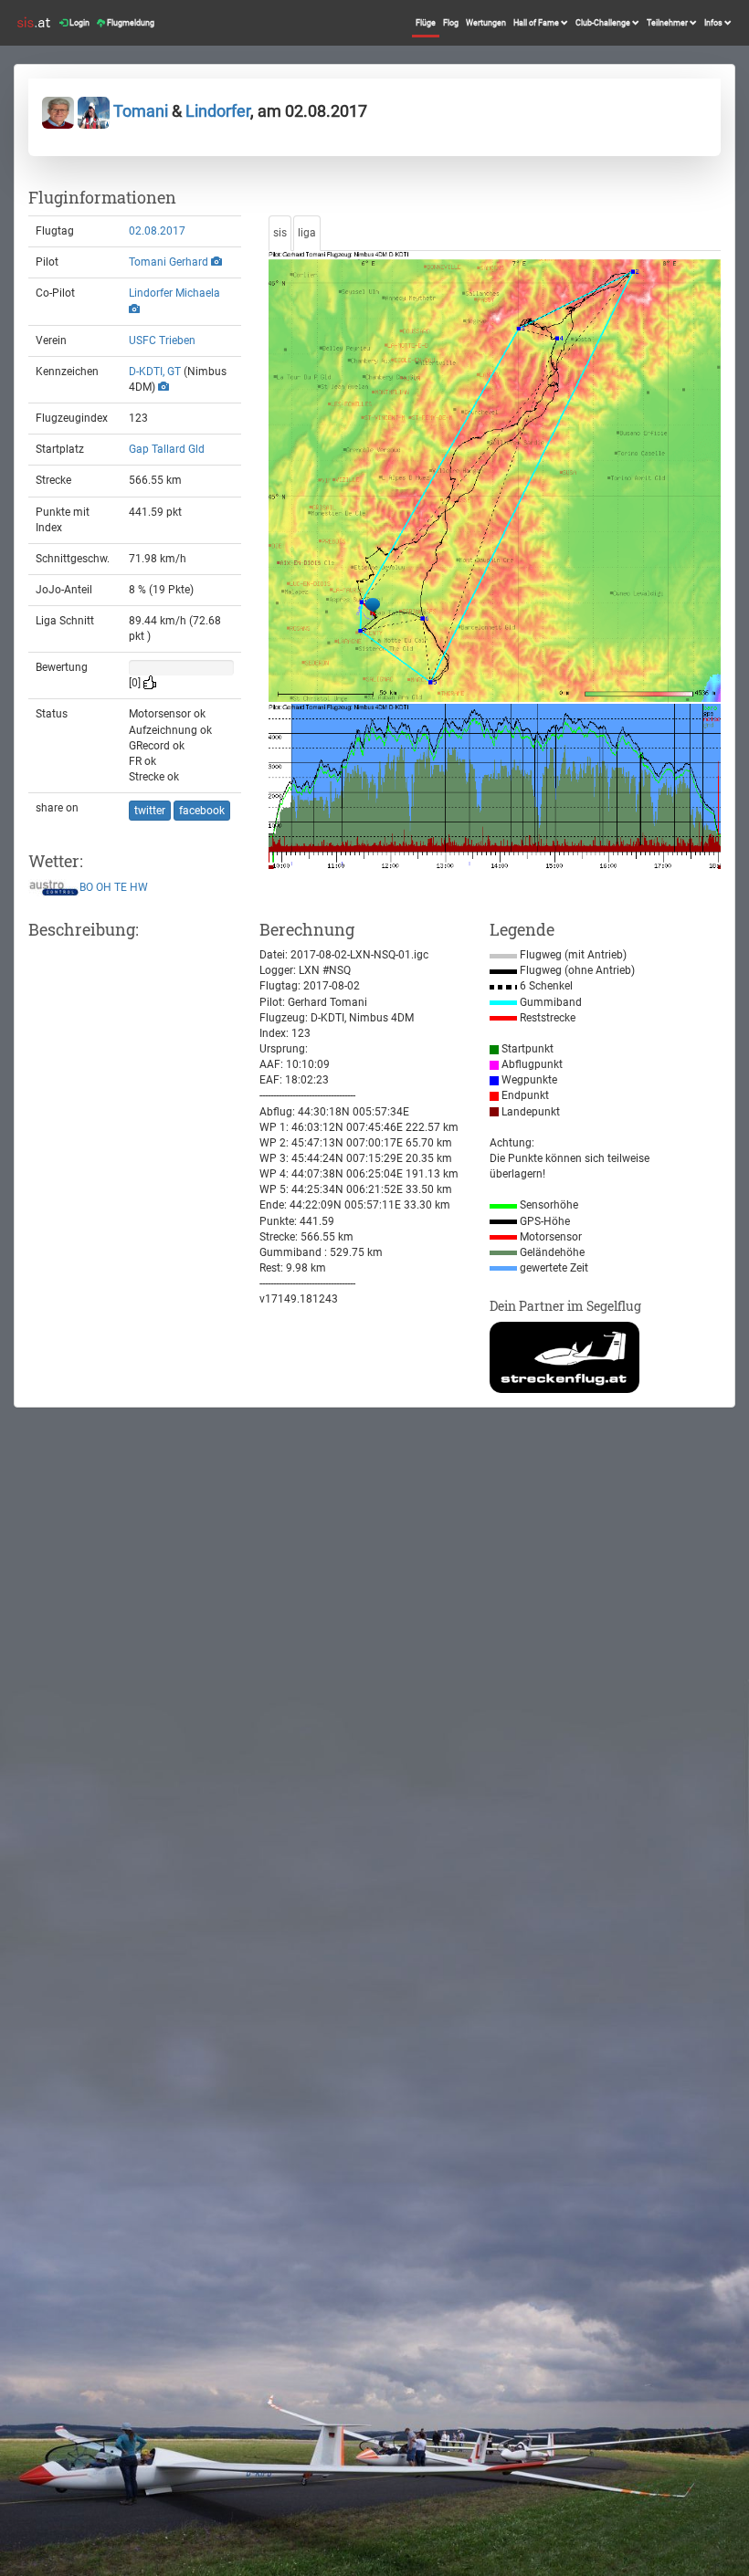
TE (121, 887)
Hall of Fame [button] (537, 23)
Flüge (426, 23)
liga (307, 233)
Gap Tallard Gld (167, 449)
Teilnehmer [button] (668, 23)
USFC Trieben (162, 340)
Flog (451, 23)
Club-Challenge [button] (604, 23)
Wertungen (486, 23)
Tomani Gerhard (169, 262)
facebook (202, 811)
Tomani (141, 111)
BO (86, 887)
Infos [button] (714, 23)
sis (280, 233)
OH (104, 887)
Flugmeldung (130, 23)
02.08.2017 (157, 231)
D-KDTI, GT (155, 372)
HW (139, 887)
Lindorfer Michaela (174, 293)
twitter (150, 811)
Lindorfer (218, 111)
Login (79, 23)
